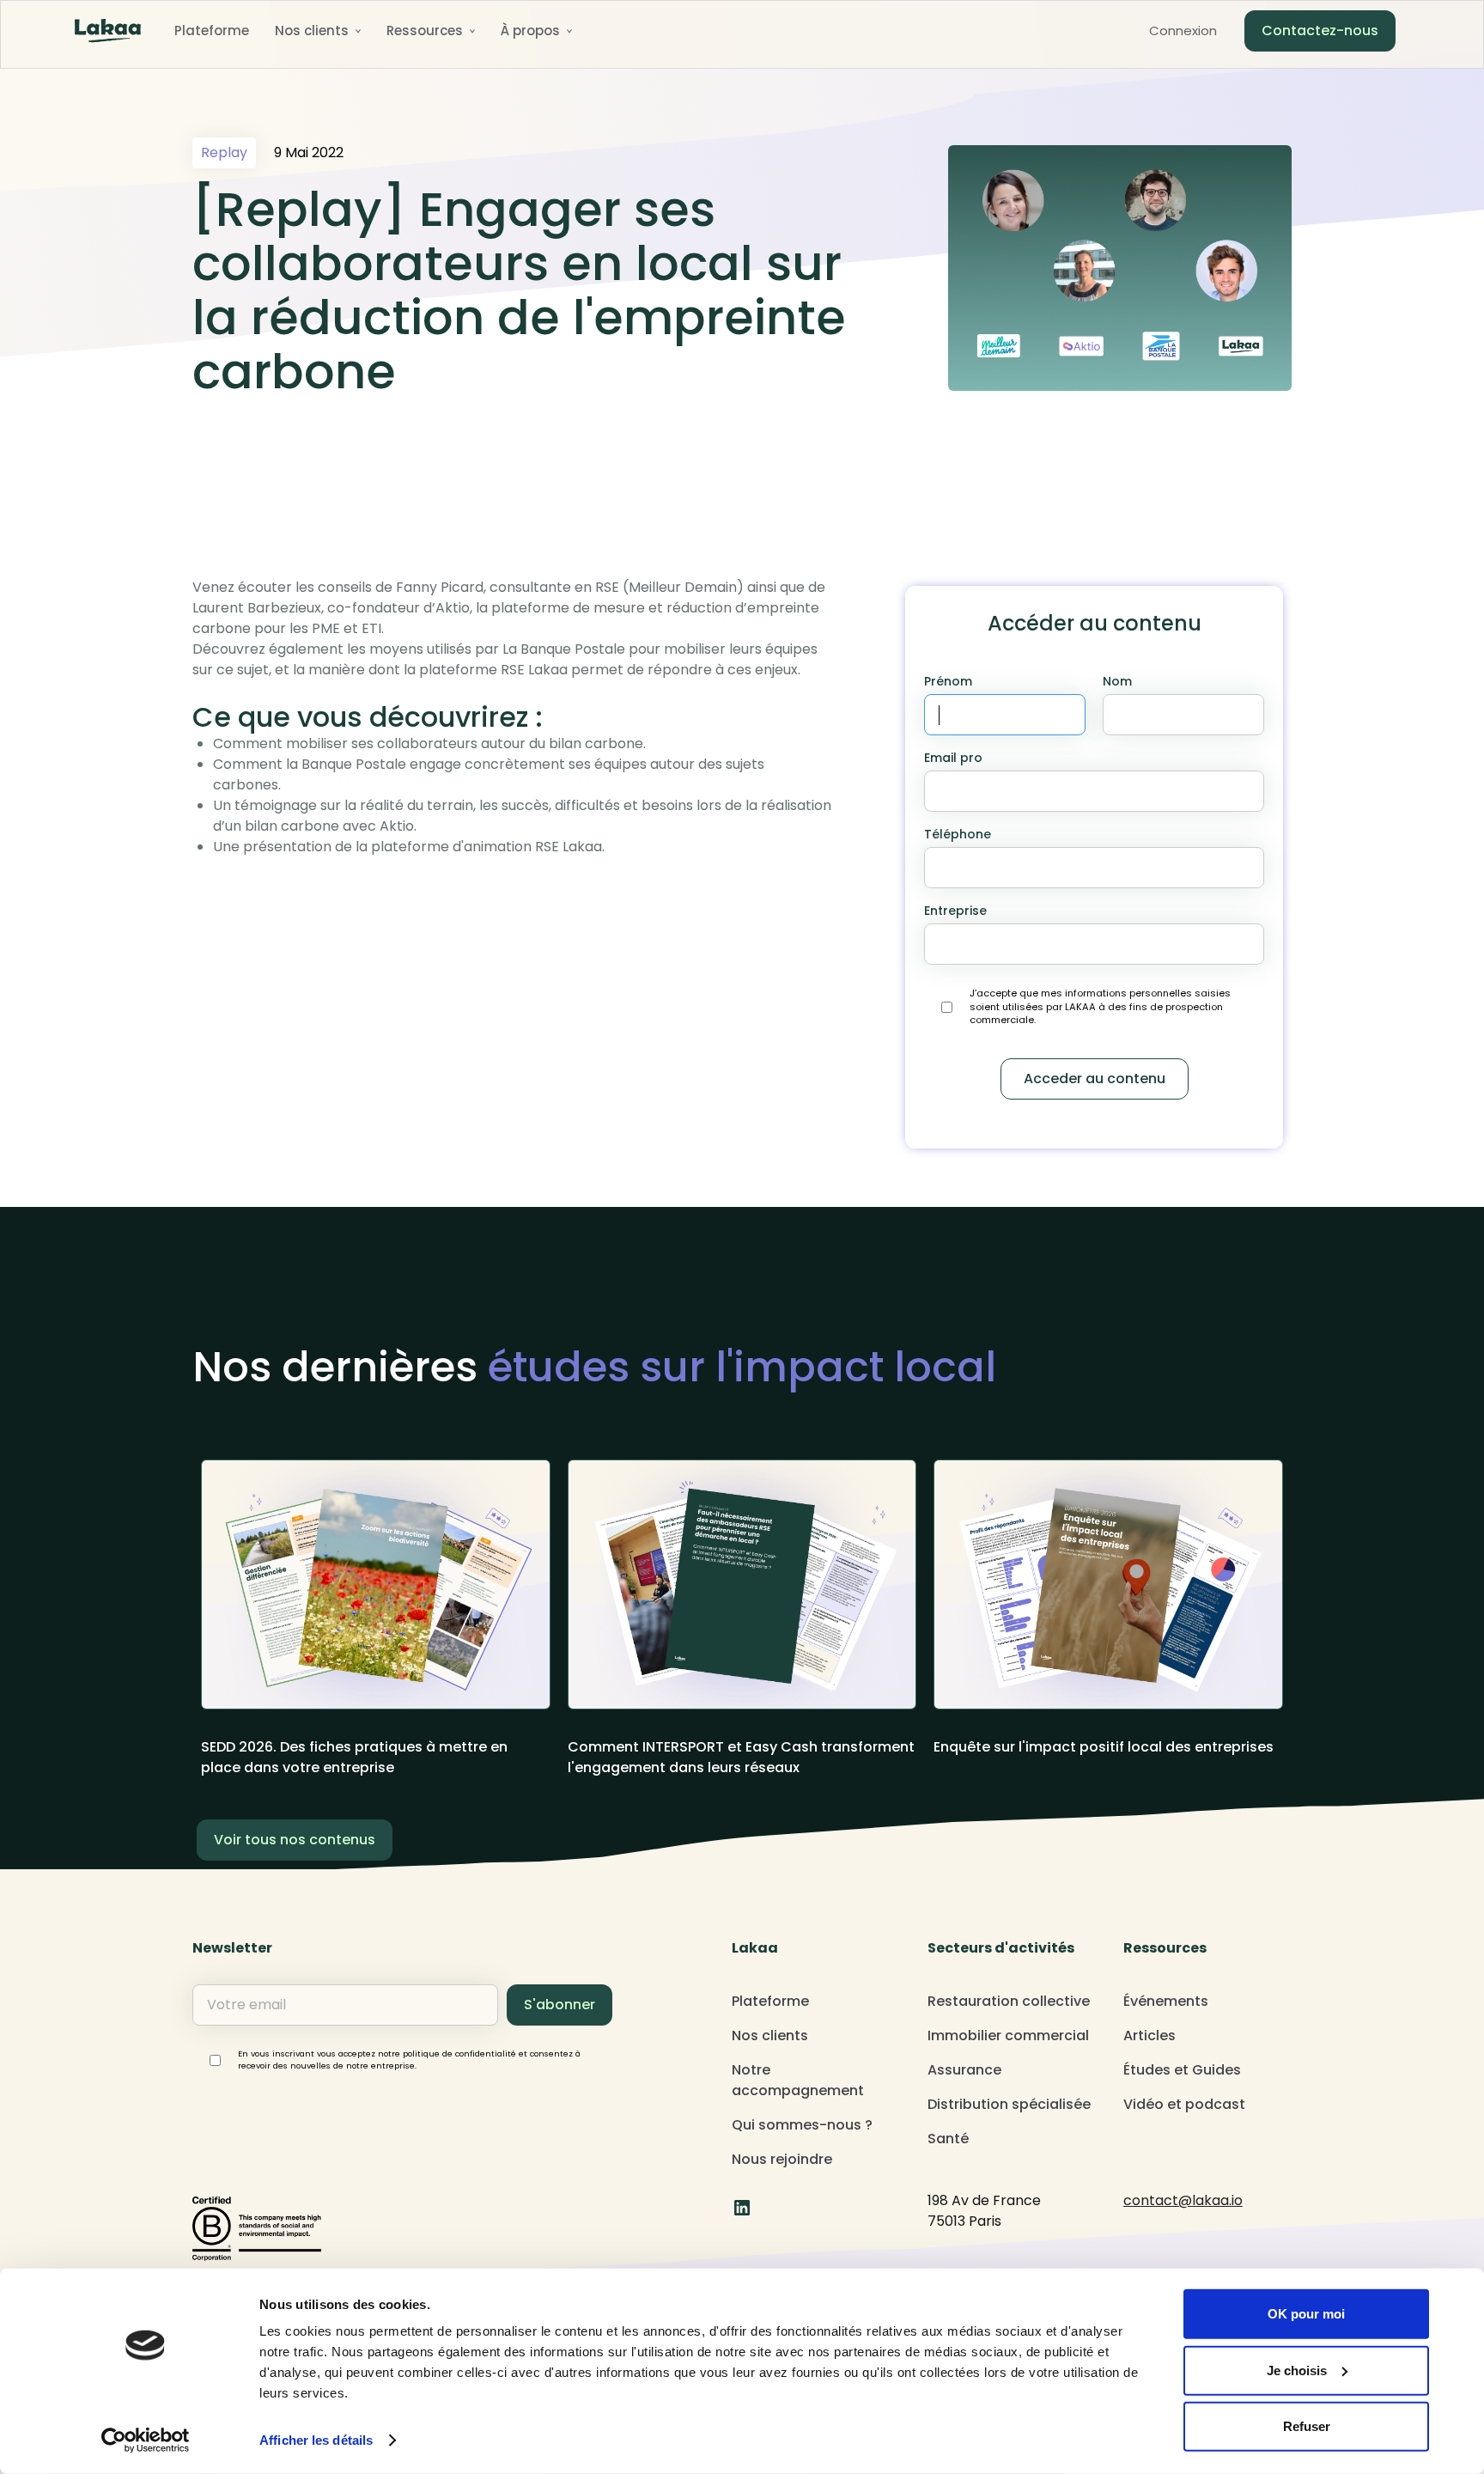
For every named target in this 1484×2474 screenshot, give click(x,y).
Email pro (953, 758)
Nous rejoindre (782, 2159)
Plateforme (212, 30)
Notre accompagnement (798, 2080)
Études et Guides (1182, 2070)
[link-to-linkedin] (742, 2208)
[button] (318, 31)
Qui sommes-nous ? (802, 2125)
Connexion (1183, 30)
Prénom (948, 681)
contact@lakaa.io (1183, 2200)
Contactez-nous (1320, 30)
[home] (108, 31)
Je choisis (1297, 2370)
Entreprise (955, 911)
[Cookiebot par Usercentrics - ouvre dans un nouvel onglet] (146, 2440)
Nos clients (770, 2035)
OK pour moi (1306, 2314)
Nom (1117, 681)
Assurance (964, 2070)
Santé (948, 2139)
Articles (1149, 2035)
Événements (1166, 2001)
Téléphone (958, 834)
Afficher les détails (316, 2440)
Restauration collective (1009, 2001)
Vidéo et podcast (1184, 2104)
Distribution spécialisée (1009, 2104)
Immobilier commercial (1008, 2035)
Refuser (1307, 2426)
